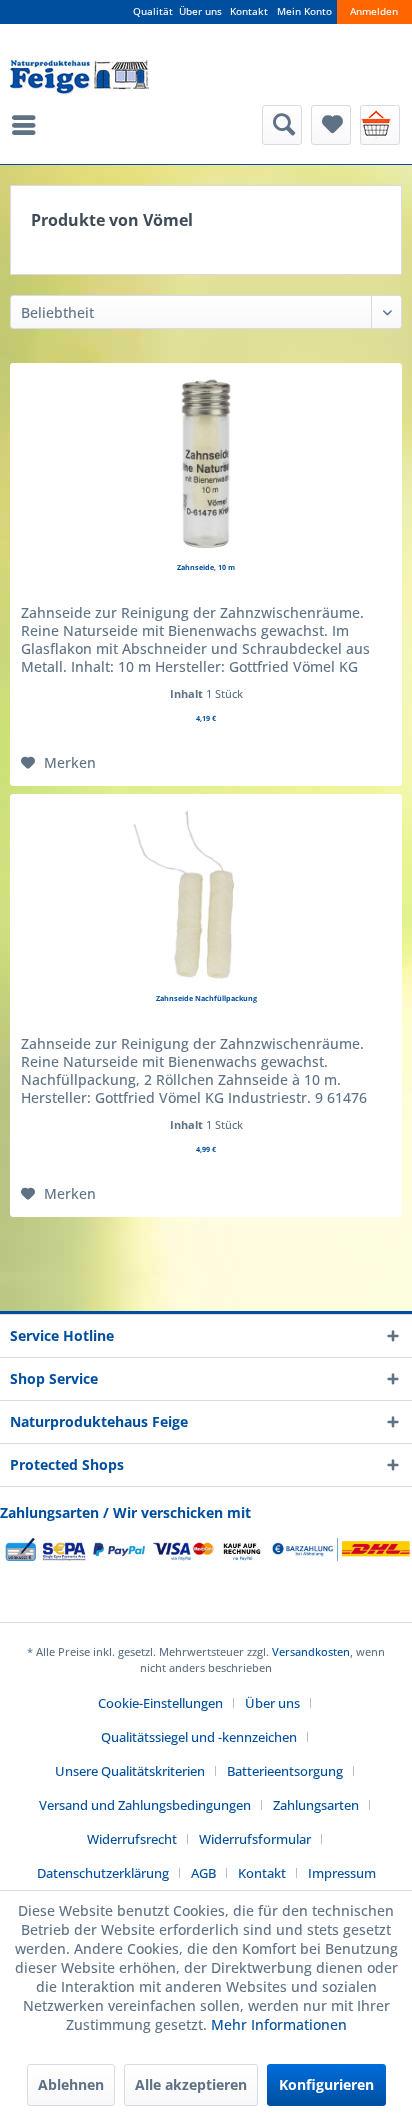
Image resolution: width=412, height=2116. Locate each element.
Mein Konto (304, 11)
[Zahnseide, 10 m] (206, 464)
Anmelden (374, 11)
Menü (29, 125)
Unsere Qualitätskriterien (130, 1771)
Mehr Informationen (279, 2024)
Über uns (200, 11)
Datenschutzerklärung (103, 1873)
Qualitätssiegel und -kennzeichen (199, 1737)
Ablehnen (71, 2084)
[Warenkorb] (380, 125)
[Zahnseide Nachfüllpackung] (206, 895)
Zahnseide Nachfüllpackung (206, 998)
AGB (203, 1873)
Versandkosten (311, 1651)
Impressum (342, 1873)
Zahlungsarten (316, 1805)
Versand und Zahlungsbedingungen (145, 1805)
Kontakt (249, 11)
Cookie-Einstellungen (160, 1703)
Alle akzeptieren (191, 2084)
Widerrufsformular (255, 1839)
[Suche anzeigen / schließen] (282, 125)
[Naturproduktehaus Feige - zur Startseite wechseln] (79, 77)
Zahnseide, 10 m (206, 567)
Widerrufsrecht (132, 1839)
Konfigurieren (326, 2084)
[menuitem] (29, 125)
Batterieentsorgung (285, 1771)
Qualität (153, 11)
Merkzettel (331, 125)
